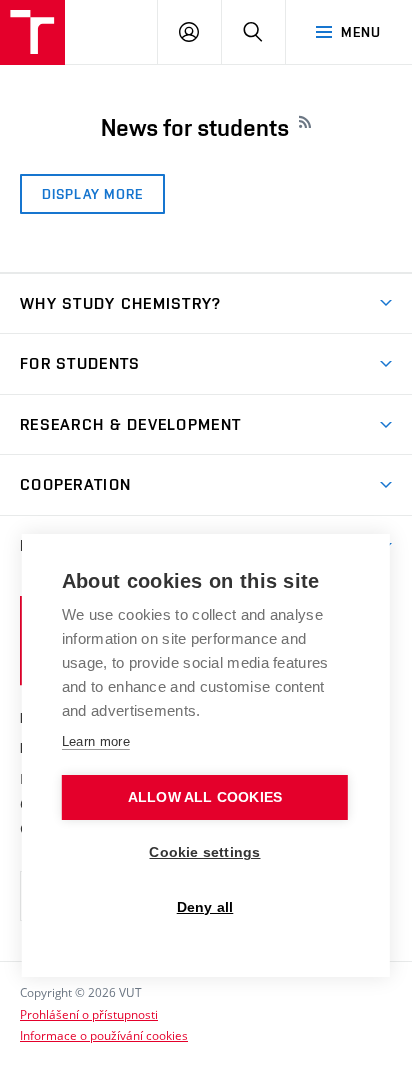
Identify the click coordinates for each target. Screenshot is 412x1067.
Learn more (96, 741)
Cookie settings (204, 852)
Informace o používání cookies (104, 1035)
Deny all (205, 907)
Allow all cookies (205, 797)
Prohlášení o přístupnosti (89, 1014)
